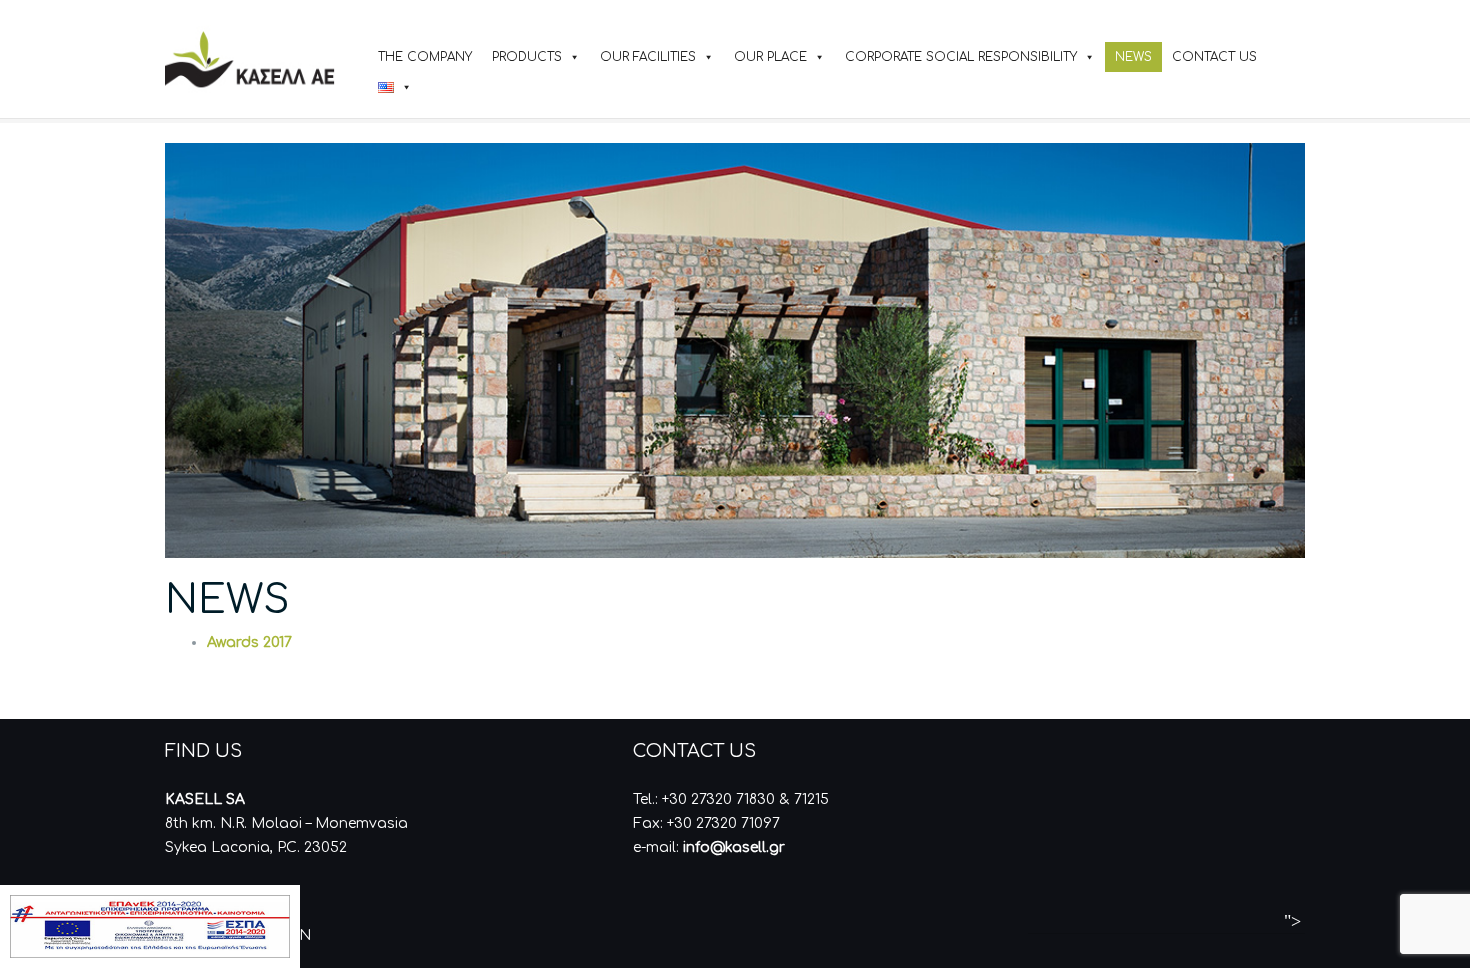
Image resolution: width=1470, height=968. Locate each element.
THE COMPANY (425, 57)
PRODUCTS (527, 57)
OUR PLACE (770, 57)
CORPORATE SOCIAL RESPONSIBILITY (961, 57)
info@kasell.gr (734, 847)
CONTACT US (1214, 57)
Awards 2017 (249, 642)
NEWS (1133, 57)
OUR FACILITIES (648, 57)
